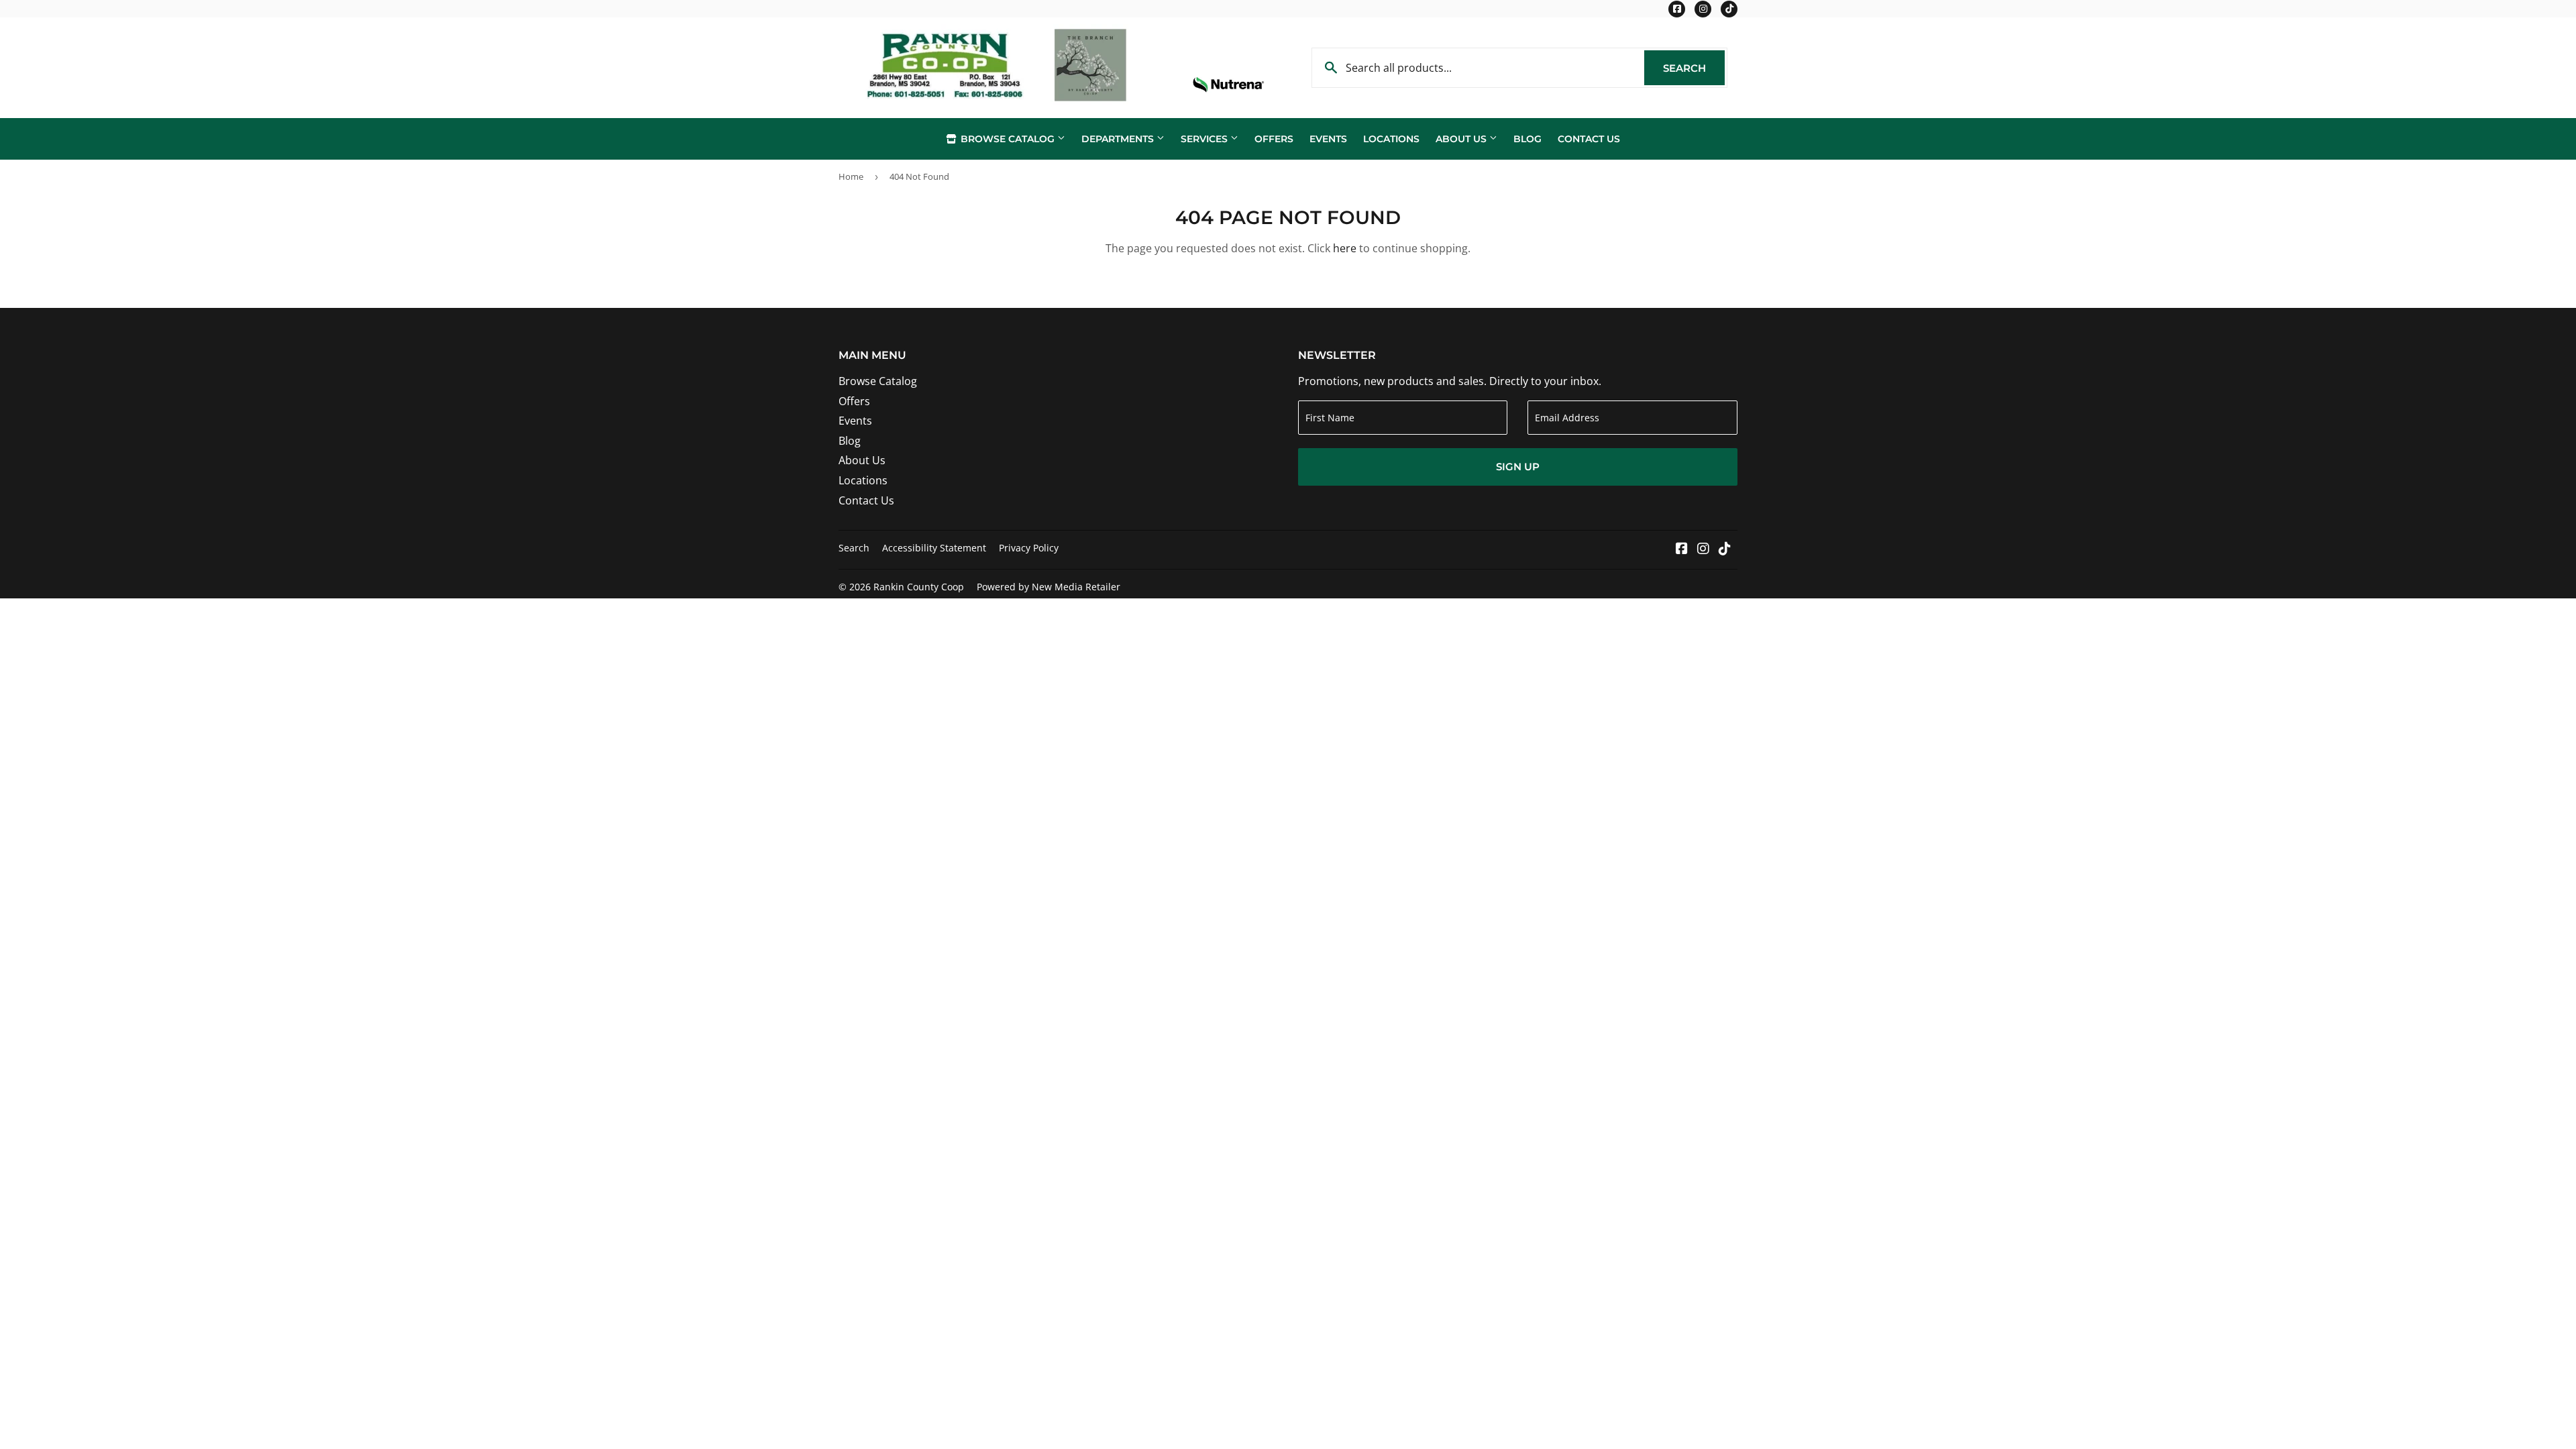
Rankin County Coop (919, 587)
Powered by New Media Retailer (1049, 587)
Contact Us (1589, 139)
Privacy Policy (1029, 548)
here (1345, 248)
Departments (1119, 139)
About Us (1462, 139)
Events (1328, 139)
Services (1205, 139)
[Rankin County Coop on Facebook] (1682, 549)
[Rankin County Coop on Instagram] (1703, 549)
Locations (1391, 139)
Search (1694, 68)
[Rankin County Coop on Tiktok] (1725, 549)
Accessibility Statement (934, 548)
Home (851, 176)
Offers (1274, 139)
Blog (1527, 139)
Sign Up (1518, 467)
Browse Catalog (1008, 139)
